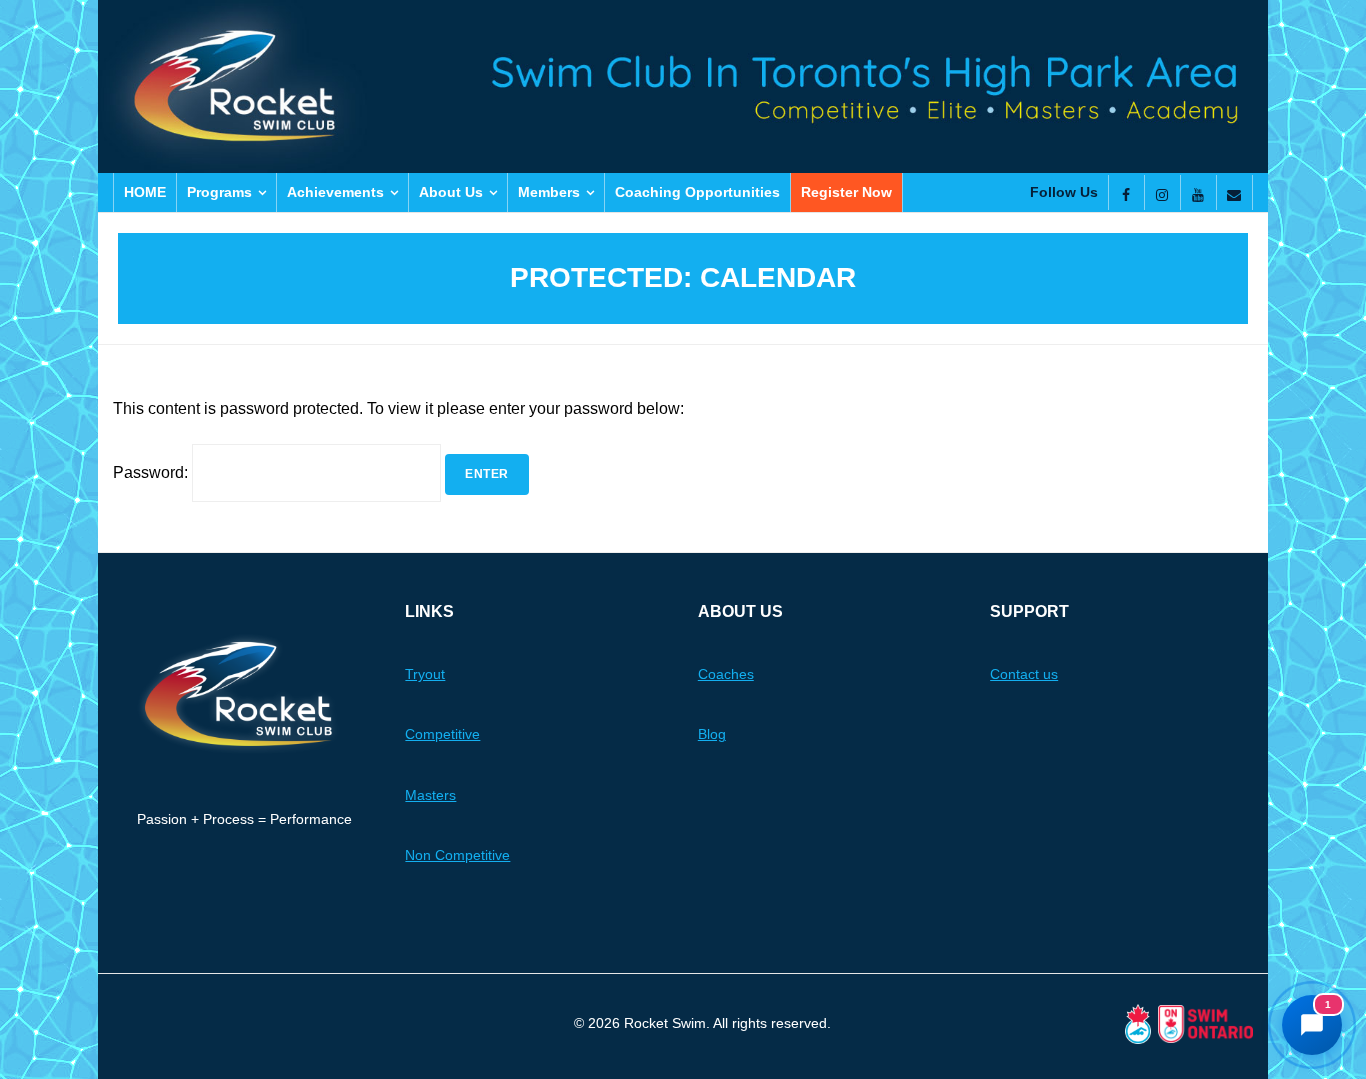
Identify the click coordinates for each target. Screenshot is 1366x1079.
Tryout (425, 674)
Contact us (1024, 674)
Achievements (335, 192)
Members (549, 192)
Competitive (442, 734)
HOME (145, 192)
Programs (219, 192)
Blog (712, 734)
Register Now (846, 192)
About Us (451, 192)
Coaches (726, 674)
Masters (430, 795)
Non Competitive (457, 855)
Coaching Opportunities (697, 192)
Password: (152, 472)
